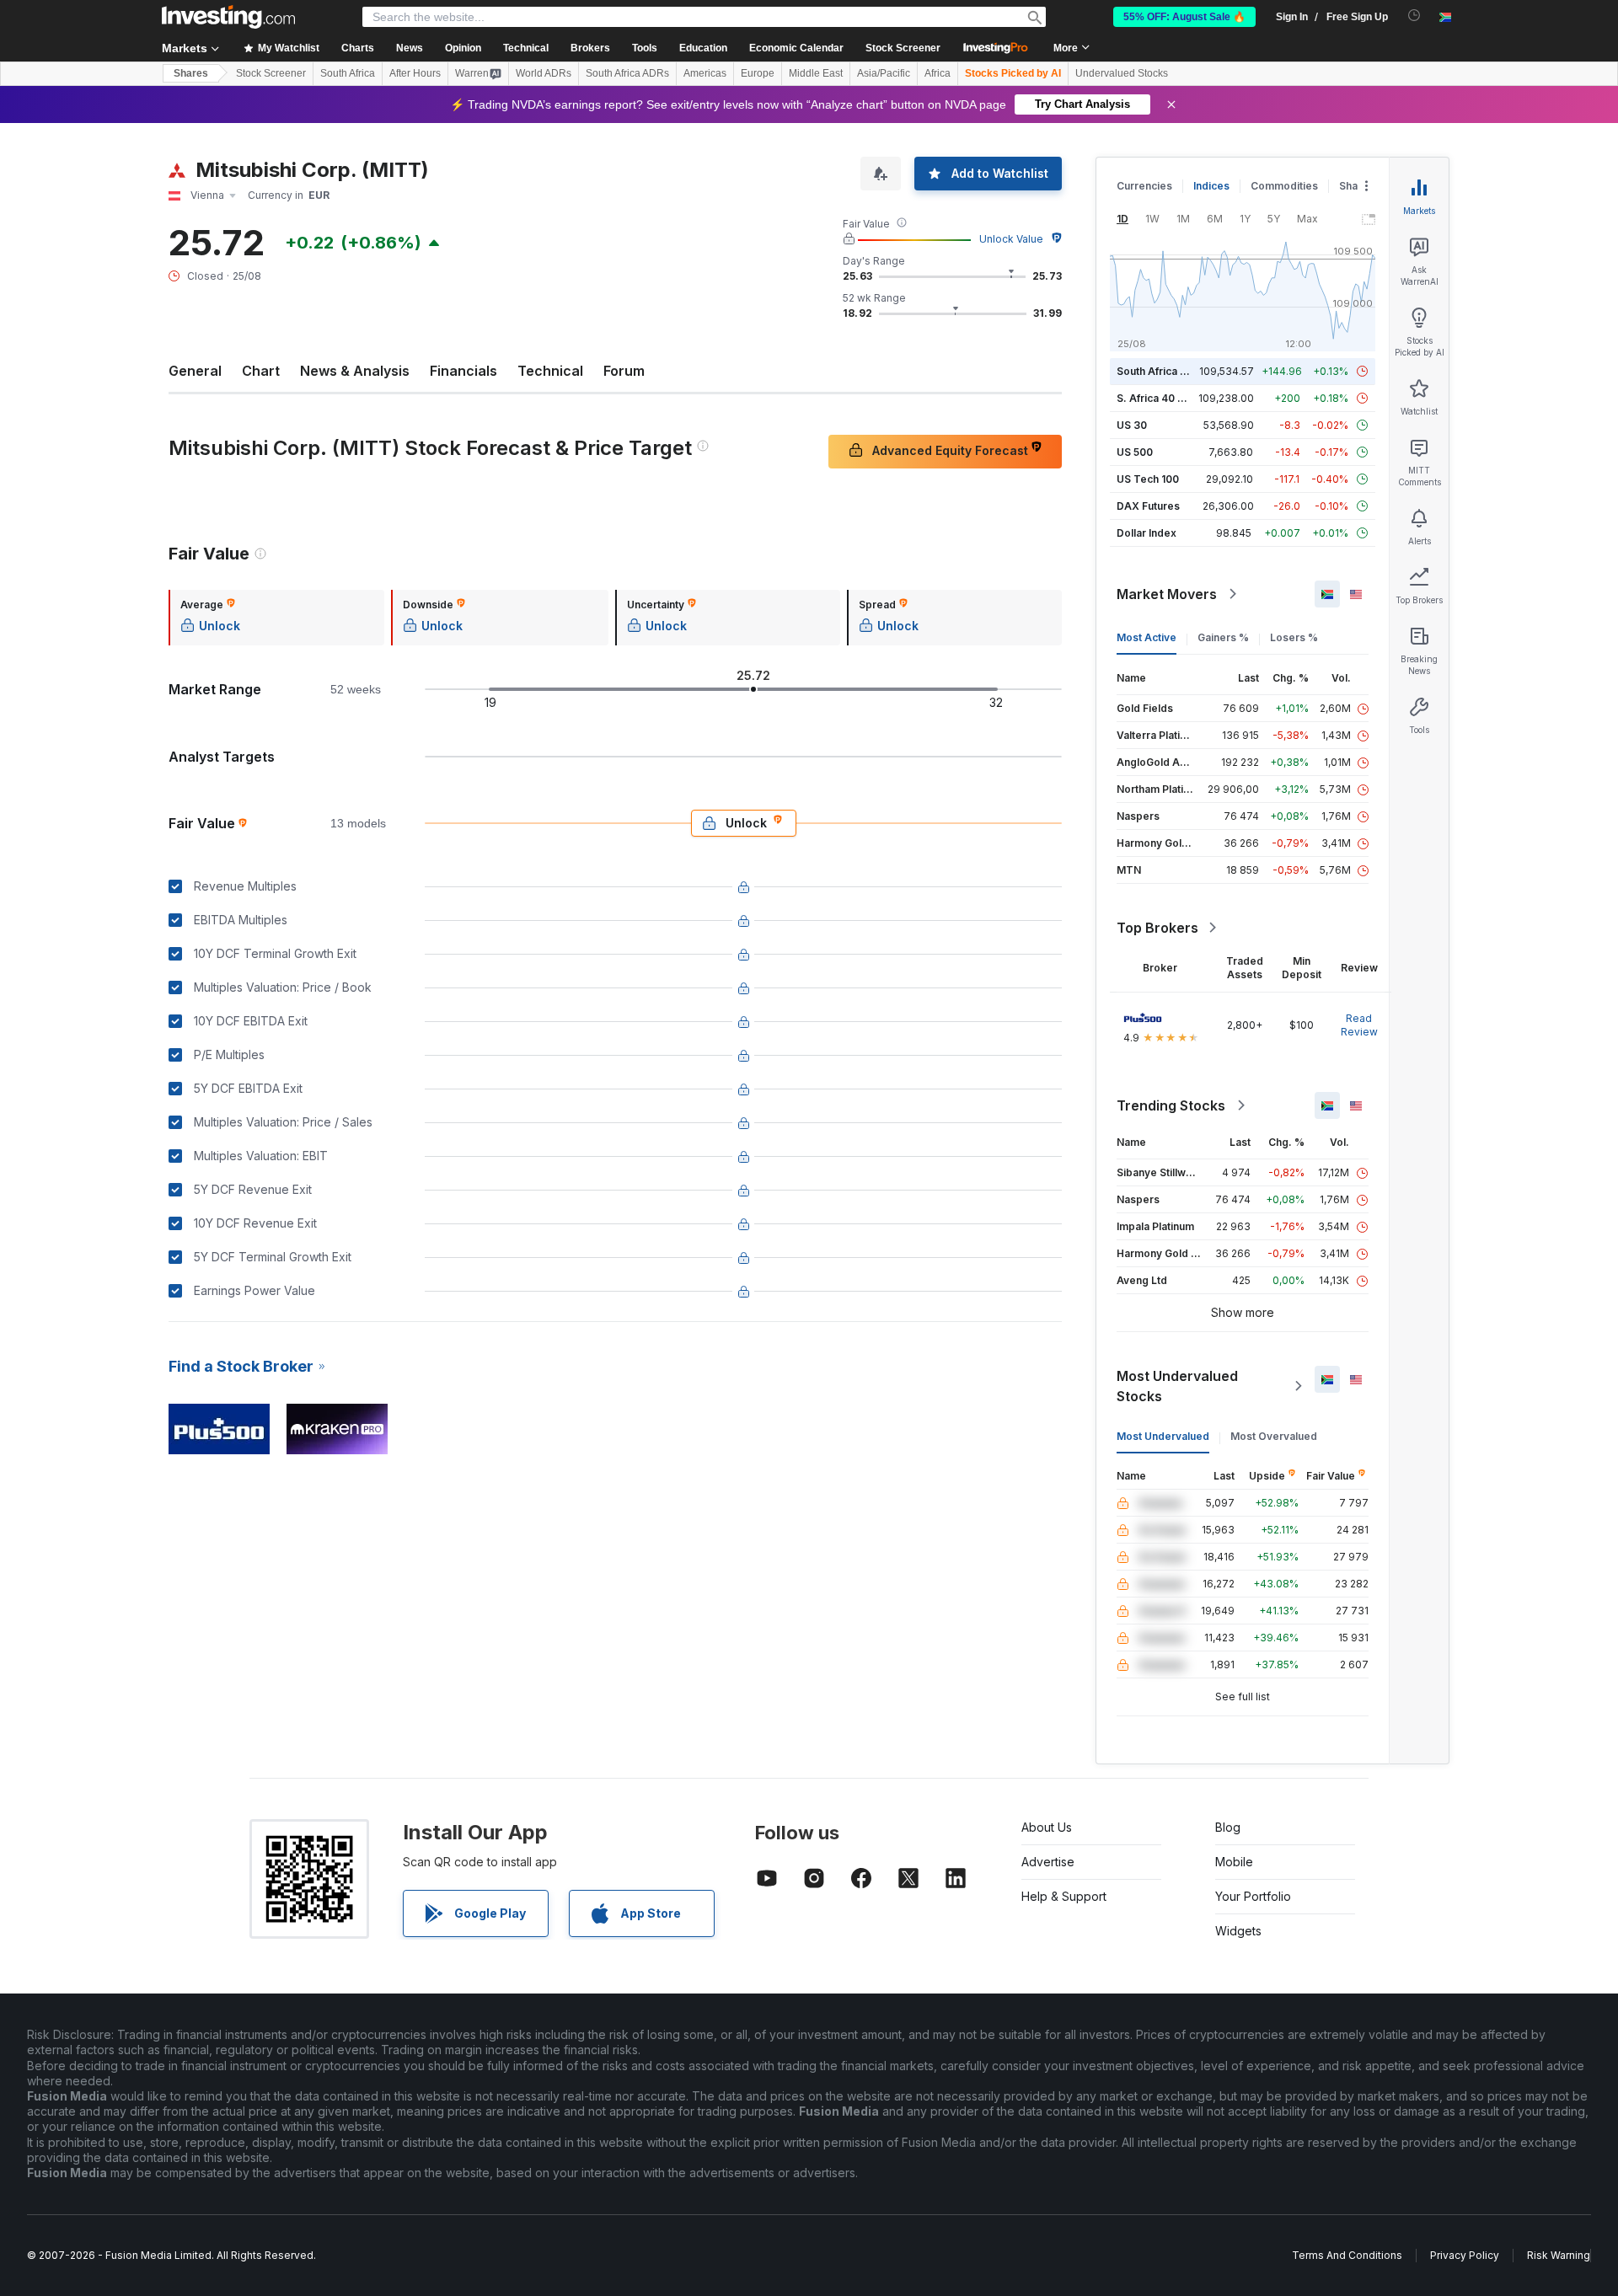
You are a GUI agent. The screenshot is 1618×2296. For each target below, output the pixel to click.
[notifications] (1414, 16)
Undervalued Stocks (1122, 73)
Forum (624, 371)
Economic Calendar (796, 48)
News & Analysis (355, 371)
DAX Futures (1148, 506)
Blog (1228, 1827)
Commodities (1284, 186)
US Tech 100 (1148, 479)
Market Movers (1167, 594)
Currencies (1144, 186)
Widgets (1238, 1931)
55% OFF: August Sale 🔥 (1184, 17)
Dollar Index (1147, 533)
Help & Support (1064, 1896)
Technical (550, 371)
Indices (1211, 186)
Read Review (1359, 1025)
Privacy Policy (1465, 2255)
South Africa (348, 73)
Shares (191, 73)
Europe (758, 73)
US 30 (1132, 425)
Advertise (1048, 1862)
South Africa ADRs (627, 73)
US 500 (1135, 452)
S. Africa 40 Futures (1166, 398)
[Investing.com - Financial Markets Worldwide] (228, 17)
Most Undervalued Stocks (1177, 1386)
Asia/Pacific (884, 73)
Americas (705, 73)
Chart (261, 371)
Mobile (1234, 1862)
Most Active (1147, 637)
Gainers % (1223, 637)
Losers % (1294, 637)
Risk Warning (1559, 2255)
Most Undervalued (1163, 1436)
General (195, 371)
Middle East (816, 73)
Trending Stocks (1171, 1105)
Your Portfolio (1253, 1896)
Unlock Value (1011, 239)
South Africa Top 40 (1166, 371)
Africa (938, 73)
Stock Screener (903, 48)
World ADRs (544, 73)
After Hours (415, 73)
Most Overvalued (1274, 1436)
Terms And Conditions (1347, 2255)
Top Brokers (1157, 928)
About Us (1047, 1827)
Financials (463, 371)
